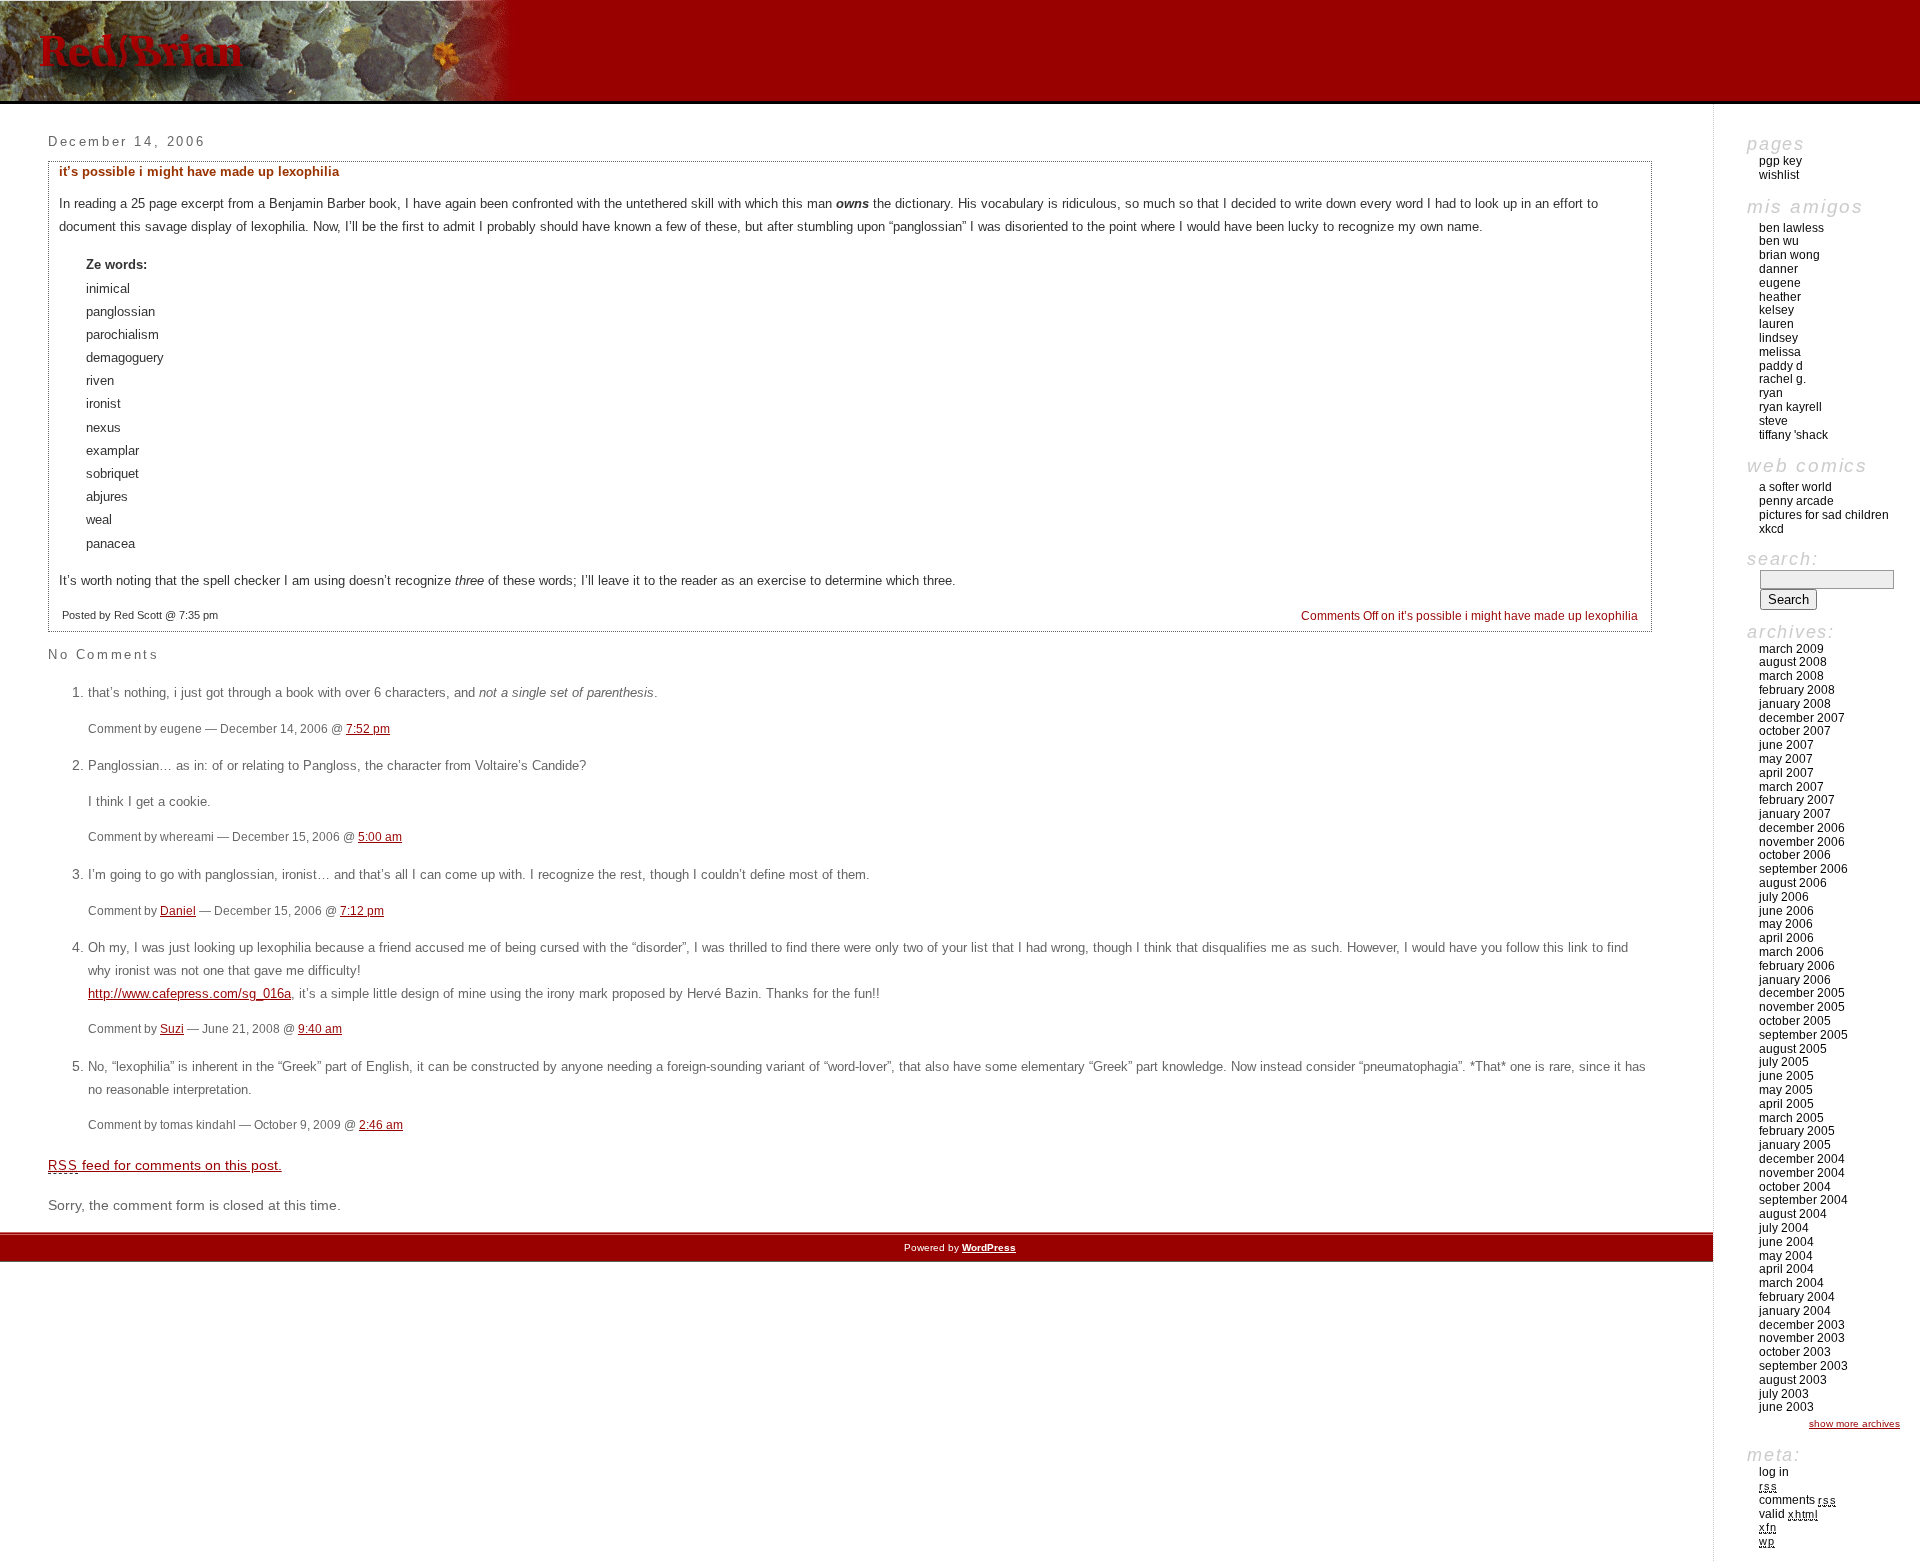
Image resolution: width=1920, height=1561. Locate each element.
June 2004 (1786, 1242)
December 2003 (1802, 1325)
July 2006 (1784, 897)
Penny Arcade (1796, 501)
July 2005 (1784, 1062)
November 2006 (1802, 842)
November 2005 (1802, 1007)
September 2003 (1803, 1366)
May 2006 (1786, 924)
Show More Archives (1854, 1423)
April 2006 (1786, 938)
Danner (1778, 269)
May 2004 (1786, 1256)
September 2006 (1803, 869)
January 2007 (1795, 814)
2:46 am (381, 1124)
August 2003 (1793, 1380)
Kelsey (1776, 310)
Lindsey (1778, 338)
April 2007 (1786, 773)
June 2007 (1786, 745)
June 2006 (1786, 911)
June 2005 (1786, 1076)
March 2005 (1791, 1118)
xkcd (1771, 529)
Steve (1773, 421)
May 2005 (1786, 1090)
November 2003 (1802, 1338)
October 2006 (1795, 855)
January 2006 (1795, 980)
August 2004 (1793, 1214)
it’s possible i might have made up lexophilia (199, 171)
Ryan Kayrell (1790, 407)
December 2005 (1802, 993)
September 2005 (1803, 1035)
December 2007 (1802, 718)
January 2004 (1795, 1311)
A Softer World (1795, 487)
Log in (1774, 1472)
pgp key (1780, 161)
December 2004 (1802, 1159)
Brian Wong (1789, 255)
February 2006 (1797, 966)
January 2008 (1795, 704)
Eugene (1780, 283)
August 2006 (1793, 883)
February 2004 (1797, 1297)
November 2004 (1802, 1173)
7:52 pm (368, 728)
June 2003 (1786, 1407)
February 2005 (1797, 1131)
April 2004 (1786, 1269)
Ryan (1771, 393)
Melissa (1780, 352)
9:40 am (320, 1028)
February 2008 (1797, 690)
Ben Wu (1779, 241)
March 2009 (1791, 649)
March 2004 (1791, 1283)
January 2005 (1795, 1145)
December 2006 (1802, 828)
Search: (1782, 559)
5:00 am (380, 836)
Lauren (1776, 324)
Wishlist (1779, 175)
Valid (1788, 1514)
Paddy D (1781, 366)
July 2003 (1784, 1394)
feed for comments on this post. (165, 1165)
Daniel (178, 910)
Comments (1797, 1500)
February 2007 (1797, 800)
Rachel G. (1782, 379)
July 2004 (1784, 1228)
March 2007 (1791, 787)
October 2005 (1795, 1021)
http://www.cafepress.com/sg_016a (189, 993)
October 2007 (1795, 731)
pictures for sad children (1824, 515)
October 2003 (1795, 1352)
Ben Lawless (1791, 228)
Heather (1780, 297)
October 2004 (1795, 1187)
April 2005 (1786, 1104)
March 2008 (1791, 676)
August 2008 (1793, 662)
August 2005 (1793, 1049)
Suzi (172, 1028)
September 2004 (1803, 1200)
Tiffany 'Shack (1793, 435)
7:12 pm (362, 910)
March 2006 (1791, 952)
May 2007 (1786, 759)
